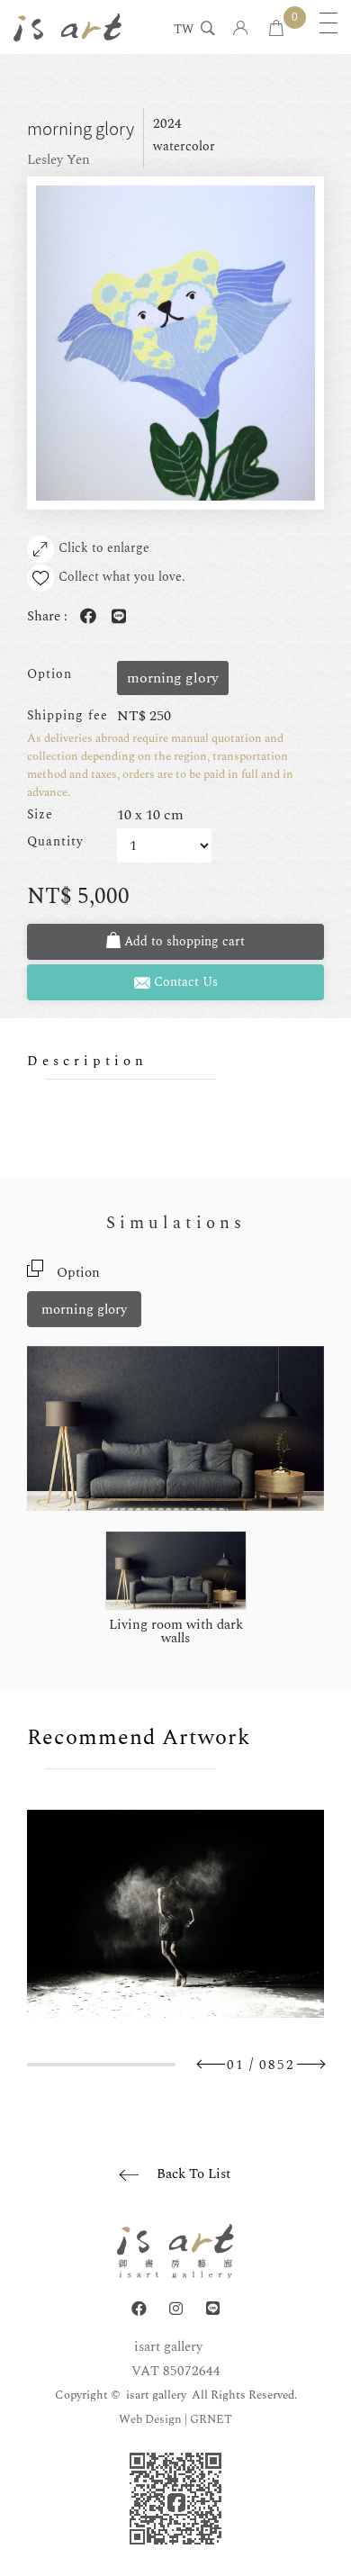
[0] (276, 29)
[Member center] (241, 29)
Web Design (150, 2419)
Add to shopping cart (183, 941)
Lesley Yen (58, 160)
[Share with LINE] (115, 617)
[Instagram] (176, 2309)
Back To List (193, 2174)
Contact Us (184, 982)
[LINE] (213, 2309)
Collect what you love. (122, 577)
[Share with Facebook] (85, 617)
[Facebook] (139, 2309)
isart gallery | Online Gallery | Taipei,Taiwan (67, 27)
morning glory (84, 1310)
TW (184, 31)
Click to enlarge (104, 548)
